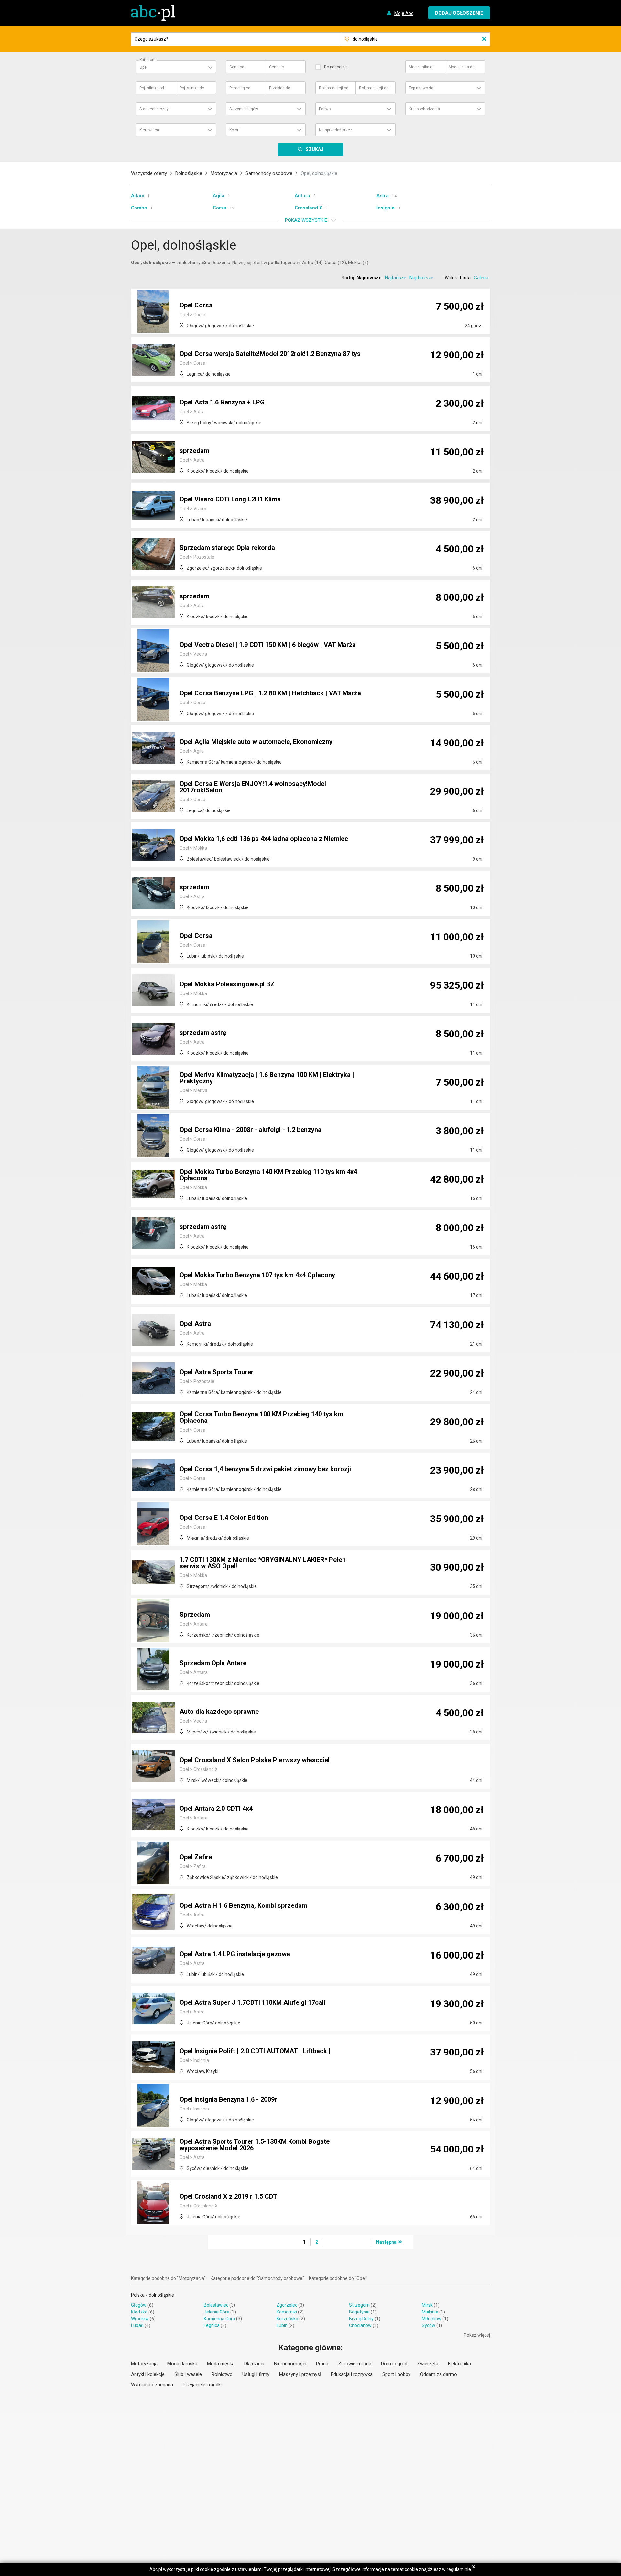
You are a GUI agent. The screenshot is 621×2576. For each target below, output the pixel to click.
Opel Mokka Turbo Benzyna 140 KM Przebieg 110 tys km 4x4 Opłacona (268, 1175)
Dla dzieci (254, 2364)
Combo (139, 208)
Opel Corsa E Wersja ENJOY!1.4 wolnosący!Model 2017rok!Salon (253, 787)
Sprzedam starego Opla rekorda (227, 548)
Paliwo (325, 109)
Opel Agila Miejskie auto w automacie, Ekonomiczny (256, 742)
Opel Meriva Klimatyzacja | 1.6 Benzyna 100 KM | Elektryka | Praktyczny (267, 1078)
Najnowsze (369, 278)
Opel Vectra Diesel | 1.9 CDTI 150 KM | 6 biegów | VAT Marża (268, 645)
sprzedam (194, 451)
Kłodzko (139, 2312)
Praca (322, 2364)
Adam (138, 196)
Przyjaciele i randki (202, 2385)
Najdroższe (421, 278)
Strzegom (359, 2305)
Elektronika (459, 2364)
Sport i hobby (396, 2374)
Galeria (481, 278)
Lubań (137, 2325)
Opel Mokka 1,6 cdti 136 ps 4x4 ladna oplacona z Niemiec (264, 839)
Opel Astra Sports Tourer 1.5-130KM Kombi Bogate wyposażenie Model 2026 (255, 2145)
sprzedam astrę (203, 1033)
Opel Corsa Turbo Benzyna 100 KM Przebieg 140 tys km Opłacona (261, 1417)
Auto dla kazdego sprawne (219, 1712)
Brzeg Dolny (361, 2319)
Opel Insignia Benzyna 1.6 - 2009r (228, 2099)
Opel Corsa (196, 305)
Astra (383, 196)
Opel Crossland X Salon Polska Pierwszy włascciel (255, 1760)
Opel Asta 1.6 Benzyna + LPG (222, 402)
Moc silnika (422, 67)
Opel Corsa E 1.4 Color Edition (224, 1518)
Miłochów (432, 2319)
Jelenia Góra (217, 2312)
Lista (465, 278)
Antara (302, 196)
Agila (219, 196)
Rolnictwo (222, 2374)
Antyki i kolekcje (148, 2374)
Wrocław (140, 2319)
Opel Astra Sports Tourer (217, 1372)
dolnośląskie (161, 2295)
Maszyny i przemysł (300, 2374)
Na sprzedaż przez (336, 130)
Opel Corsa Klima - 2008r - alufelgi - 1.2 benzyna (251, 1130)
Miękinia (430, 2312)
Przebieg (240, 88)
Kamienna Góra (219, 2319)
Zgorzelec (287, 2305)
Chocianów (360, 2325)
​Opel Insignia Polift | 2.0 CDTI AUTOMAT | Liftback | (255, 2051)
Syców (429, 2325)
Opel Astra (195, 1324)
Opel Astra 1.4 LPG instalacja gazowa (235, 1954)
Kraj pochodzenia (424, 109)
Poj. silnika (152, 88)
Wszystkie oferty (149, 173)
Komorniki (287, 2312)
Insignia (386, 208)
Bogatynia (359, 2312)
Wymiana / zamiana (152, 2385)
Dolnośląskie (189, 173)
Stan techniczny (154, 109)
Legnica (212, 2325)
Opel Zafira (196, 1857)
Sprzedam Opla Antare (213, 1663)
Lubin (282, 2325)
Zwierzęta (428, 2364)
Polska (138, 2295)
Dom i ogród (394, 2364)
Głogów (139, 2305)
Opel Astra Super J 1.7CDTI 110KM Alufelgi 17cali (252, 2002)
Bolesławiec (216, 2305)
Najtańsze (396, 278)
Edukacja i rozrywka (352, 2374)
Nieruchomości (290, 2364)
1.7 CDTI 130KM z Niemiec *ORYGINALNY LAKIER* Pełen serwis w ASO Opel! (263, 1563)
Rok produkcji (334, 88)
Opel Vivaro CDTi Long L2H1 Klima (230, 499)
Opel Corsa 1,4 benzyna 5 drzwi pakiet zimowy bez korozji (265, 1469)
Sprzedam (195, 1615)
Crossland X (308, 208)
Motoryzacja (224, 173)
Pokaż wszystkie (306, 220)
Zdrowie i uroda (355, 2364)
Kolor (234, 130)
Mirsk (427, 2305)
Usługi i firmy (256, 2374)
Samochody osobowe (269, 173)
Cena (237, 67)
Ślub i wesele (188, 2374)
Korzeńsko (287, 2319)
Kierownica (149, 130)
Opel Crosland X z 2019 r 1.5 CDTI (229, 2196)
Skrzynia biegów (244, 109)
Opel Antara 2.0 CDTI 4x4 (216, 1809)
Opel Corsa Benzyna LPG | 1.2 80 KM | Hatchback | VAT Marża (270, 693)
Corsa (220, 208)
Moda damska (182, 2364)
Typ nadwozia (421, 88)
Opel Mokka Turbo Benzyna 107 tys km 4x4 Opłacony (257, 1275)
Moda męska (221, 2364)
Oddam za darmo (439, 2374)
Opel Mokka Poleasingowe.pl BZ (227, 984)
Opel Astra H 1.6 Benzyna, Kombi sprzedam (243, 1905)
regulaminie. (459, 2569)
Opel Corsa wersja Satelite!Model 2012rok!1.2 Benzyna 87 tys (270, 354)
